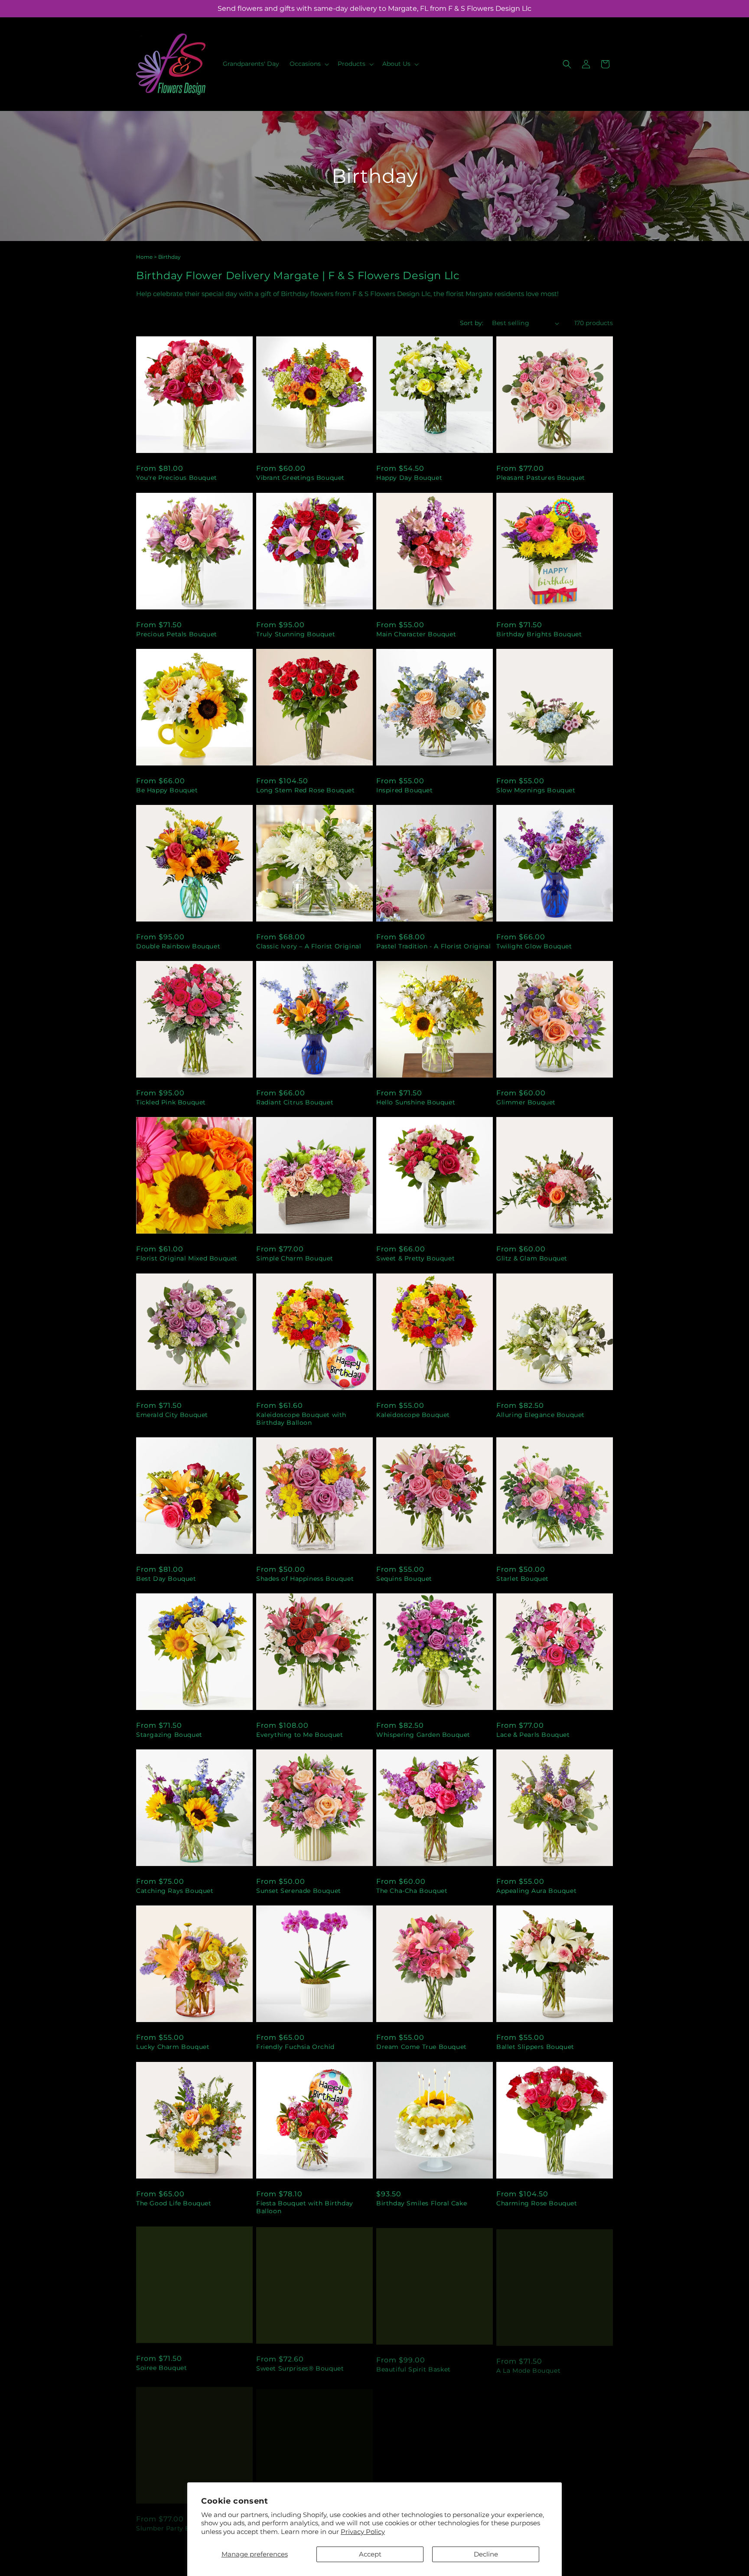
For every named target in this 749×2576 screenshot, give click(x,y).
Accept (370, 2554)
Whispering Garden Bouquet (423, 1735)
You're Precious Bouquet (177, 478)
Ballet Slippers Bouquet (535, 2047)
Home (144, 257)
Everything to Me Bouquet (300, 1735)
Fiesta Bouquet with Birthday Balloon (305, 2207)
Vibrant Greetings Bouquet (300, 478)
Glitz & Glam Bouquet (532, 1258)
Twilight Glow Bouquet (534, 946)
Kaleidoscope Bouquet (413, 1415)
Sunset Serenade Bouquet (299, 1891)
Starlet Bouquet (523, 1579)
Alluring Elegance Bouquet (541, 1415)
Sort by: (472, 323)
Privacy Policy (363, 2532)
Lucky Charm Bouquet (173, 2047)
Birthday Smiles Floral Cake (422, 2203)
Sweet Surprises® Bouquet (300, 2367)
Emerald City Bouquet (172, 1415)
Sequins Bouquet (404, 1579)
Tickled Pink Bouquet (171, 1102)
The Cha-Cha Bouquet (412, 1891)
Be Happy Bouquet (167, 790)
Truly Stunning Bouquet (296, 634)
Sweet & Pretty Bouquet (415, 1258)
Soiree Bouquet (161, 2367)
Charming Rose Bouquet (537, 2203)
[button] (308, 64)
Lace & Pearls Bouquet (533, 1735)
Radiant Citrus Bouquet (295, 1102)
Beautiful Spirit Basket (414, 2367)
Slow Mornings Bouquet (536, 790)
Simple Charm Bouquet (295, 1258)
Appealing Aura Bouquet (536, 1891)
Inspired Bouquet (405, 790)
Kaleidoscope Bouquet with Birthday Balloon (301, 1419)
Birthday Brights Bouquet (539, 634)
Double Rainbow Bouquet (178, 946)
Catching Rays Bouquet (175, 1891)
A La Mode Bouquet (528, 2367)
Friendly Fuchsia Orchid (295, 2047)
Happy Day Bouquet (409, 478)
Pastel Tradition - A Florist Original (433, 946)
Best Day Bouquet (166, 1579)
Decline (486, 2554)
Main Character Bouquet (416, 634)
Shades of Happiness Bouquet (305, 1579)
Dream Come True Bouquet (422, 2047)
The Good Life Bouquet (174, 2203)
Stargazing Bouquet (169, 1735)
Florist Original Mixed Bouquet (187, 1258)
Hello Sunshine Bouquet (416, 1102)
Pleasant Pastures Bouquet (541, 478)
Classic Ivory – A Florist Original (309, 946)
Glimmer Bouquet (526, 1102)
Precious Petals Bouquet (177, 634)
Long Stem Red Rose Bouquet (306, 790)
